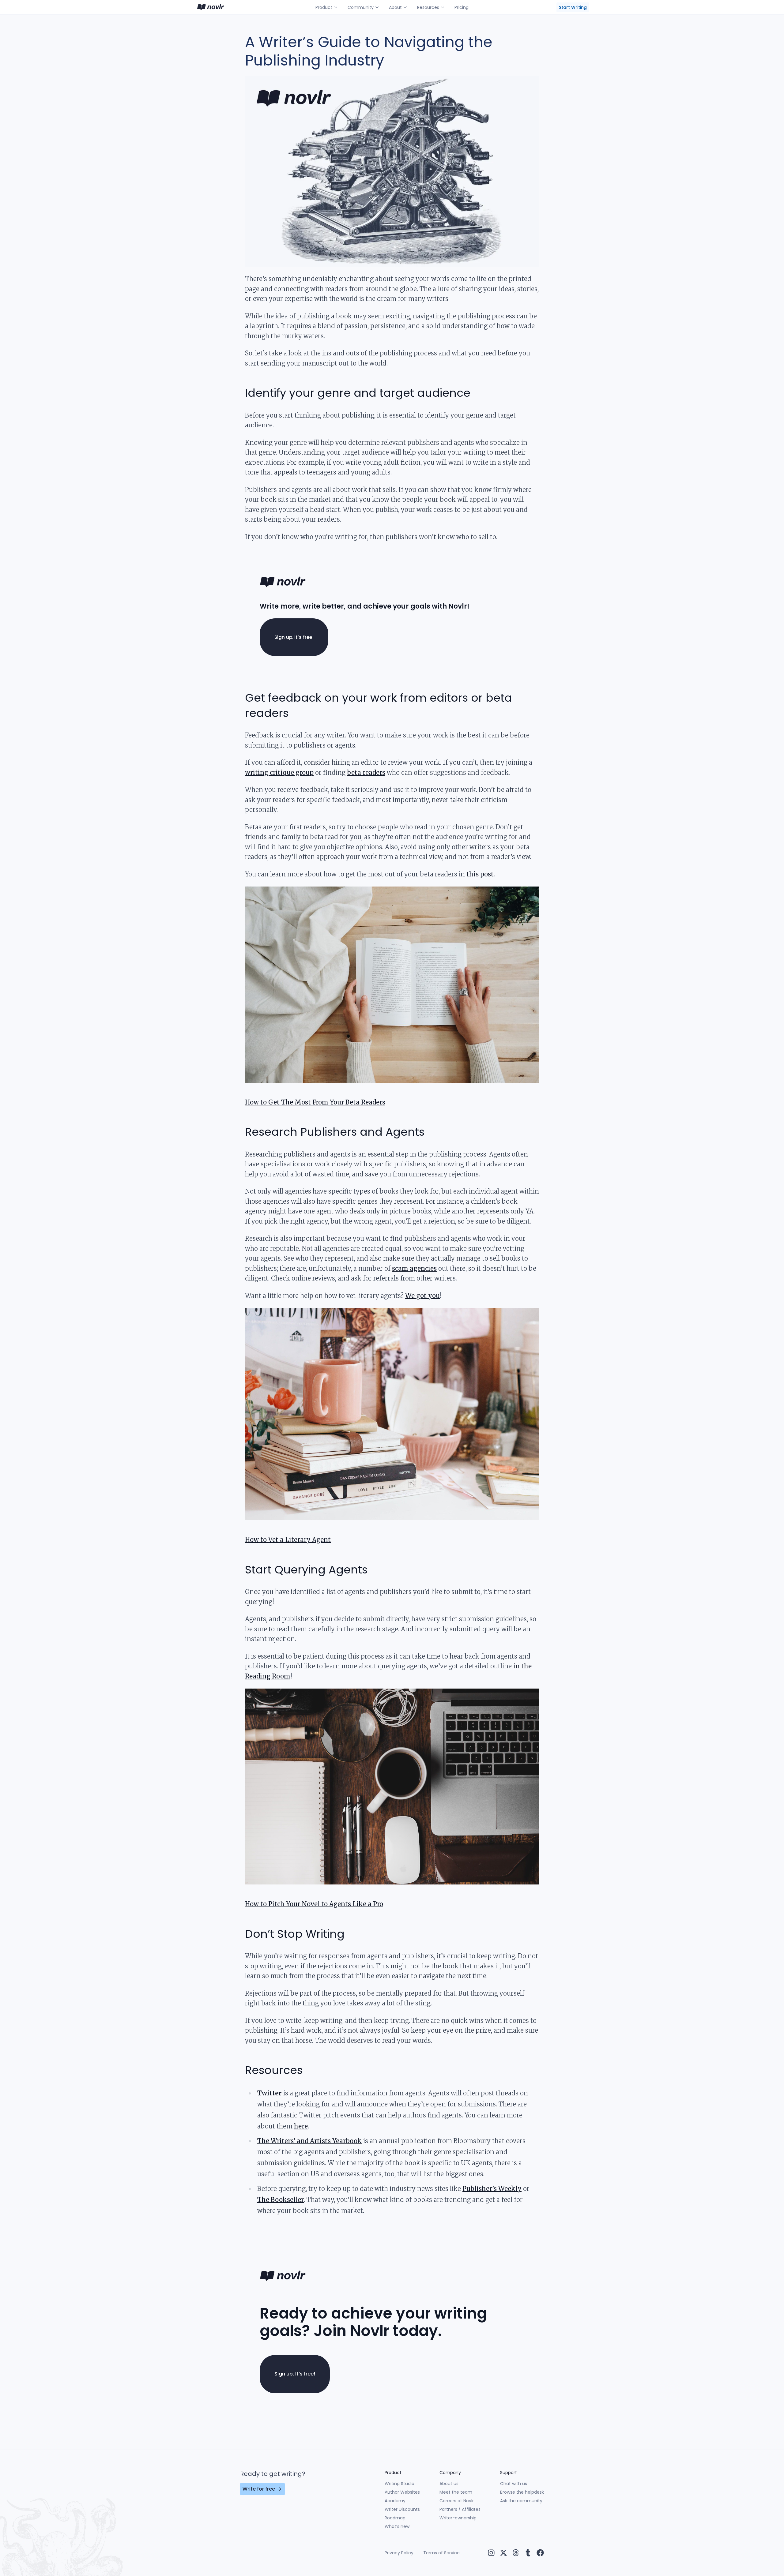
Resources (428, 7)
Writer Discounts (402, 2509)
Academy (395, 2501)
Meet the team (456, 2492)
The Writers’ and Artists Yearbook (309, 2141)
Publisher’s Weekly (492, 2189)
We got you (422, 1296)
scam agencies (414, 1268)
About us (449, 2484)
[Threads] (516, 2553)
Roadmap (395, 2518)
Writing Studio (400, 2484)
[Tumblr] (528, 2553)
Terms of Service (441, 2553)
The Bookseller (281, 2200)
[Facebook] (540, 2553)
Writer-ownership (458, 2518)
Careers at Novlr (457, 2501)
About (395, 7)
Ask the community (521, 2501)
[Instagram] (491, 2553)
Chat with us (514, 2484)
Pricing (462, 7)
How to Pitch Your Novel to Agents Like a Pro (314, 1904)
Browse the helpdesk (522, 2492)
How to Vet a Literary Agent (288, 1540)
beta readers (366, 772)
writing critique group (279, 772)
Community (361, 7)
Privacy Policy (399, 2553)
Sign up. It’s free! (294, 637)
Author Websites (402, 2492)
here (301, 2126)
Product (324, 7)
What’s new (397, 2526)
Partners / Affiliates (460, 2509)
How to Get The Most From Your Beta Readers (315, 1102)
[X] (503, 2553)
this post (480, 874)
